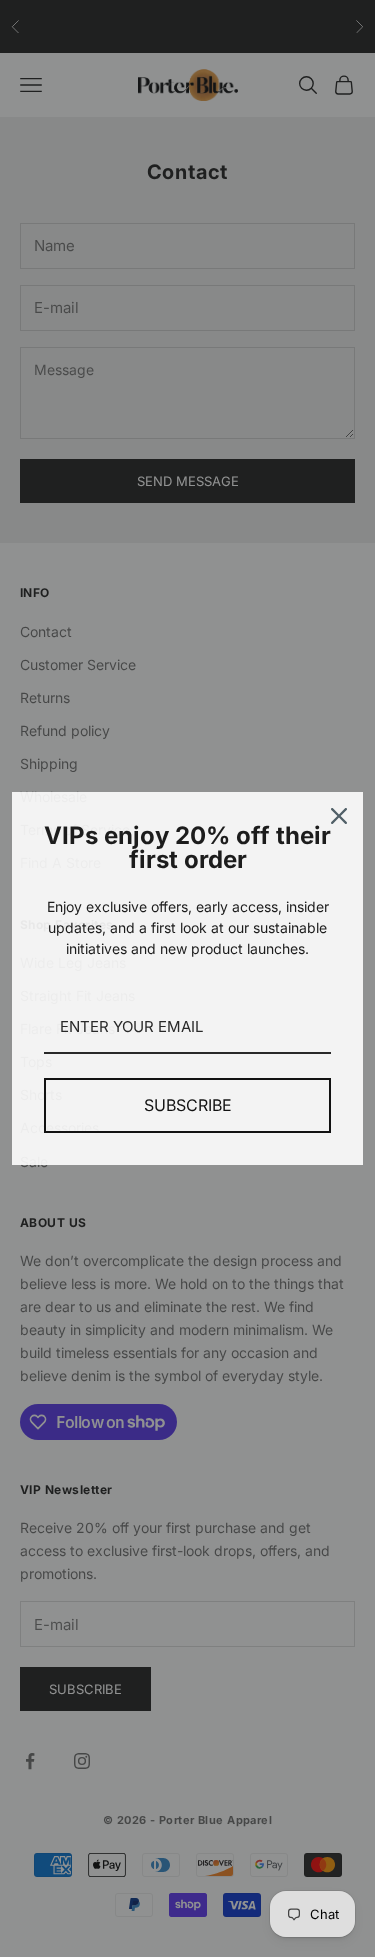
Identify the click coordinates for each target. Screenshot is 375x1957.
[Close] (339, 816)
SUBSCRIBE (188, 1105)
